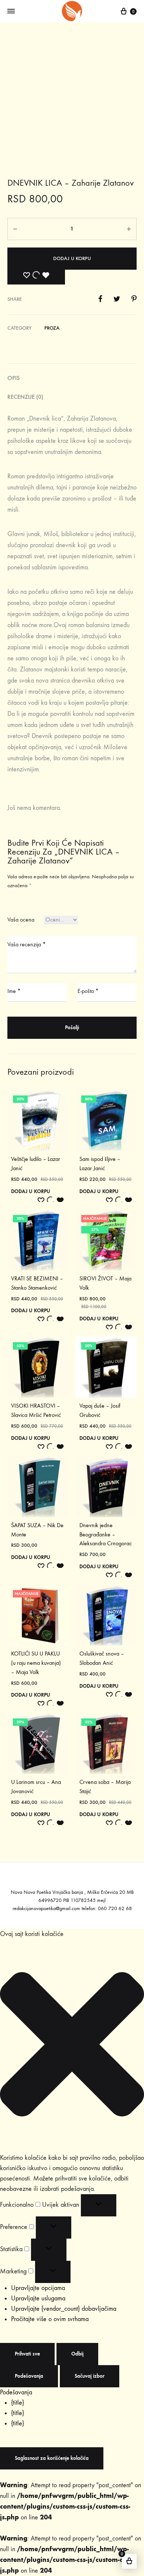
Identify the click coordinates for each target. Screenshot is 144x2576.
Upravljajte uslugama (38, 2298)
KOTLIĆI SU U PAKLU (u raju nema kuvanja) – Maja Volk (36, 1663)
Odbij (77, 2354)
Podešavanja (29, 2376)
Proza (52, 328)
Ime (14, 991)
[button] (72, 2046)
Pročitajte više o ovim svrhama (50, 2319)
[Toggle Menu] (11, 11)
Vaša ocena (21, 920)
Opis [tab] (13, 378)
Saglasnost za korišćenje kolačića (52, 2458)
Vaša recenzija (27, 944)
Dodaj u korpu (72, 258)
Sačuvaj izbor (90, 2376)
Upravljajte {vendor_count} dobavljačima (64, 2309)
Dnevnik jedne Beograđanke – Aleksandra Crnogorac (106, 1534)
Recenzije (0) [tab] (25, 397)
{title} (18, 2403)
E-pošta (88, 991)
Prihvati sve (27, 2354)
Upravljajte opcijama (38, 2288)
